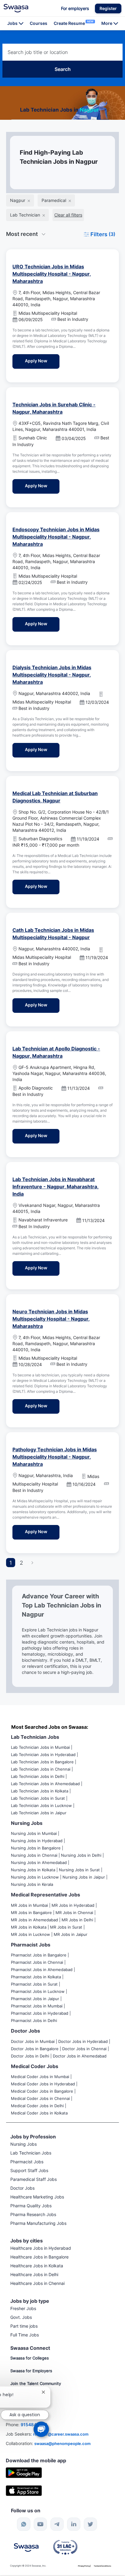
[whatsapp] (24, 2524)
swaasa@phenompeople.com (62, 2443)
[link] (16, 8)
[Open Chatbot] (41, 2429)
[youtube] (40, 2524)
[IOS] (24, 2490)
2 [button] (21, 1563)
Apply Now (42, 361)
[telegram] (57, 2524)
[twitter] (90, 2524)
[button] (108, 8)
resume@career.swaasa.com (61, 2434)
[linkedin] (74, 2524)
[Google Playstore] (24, 2472)
